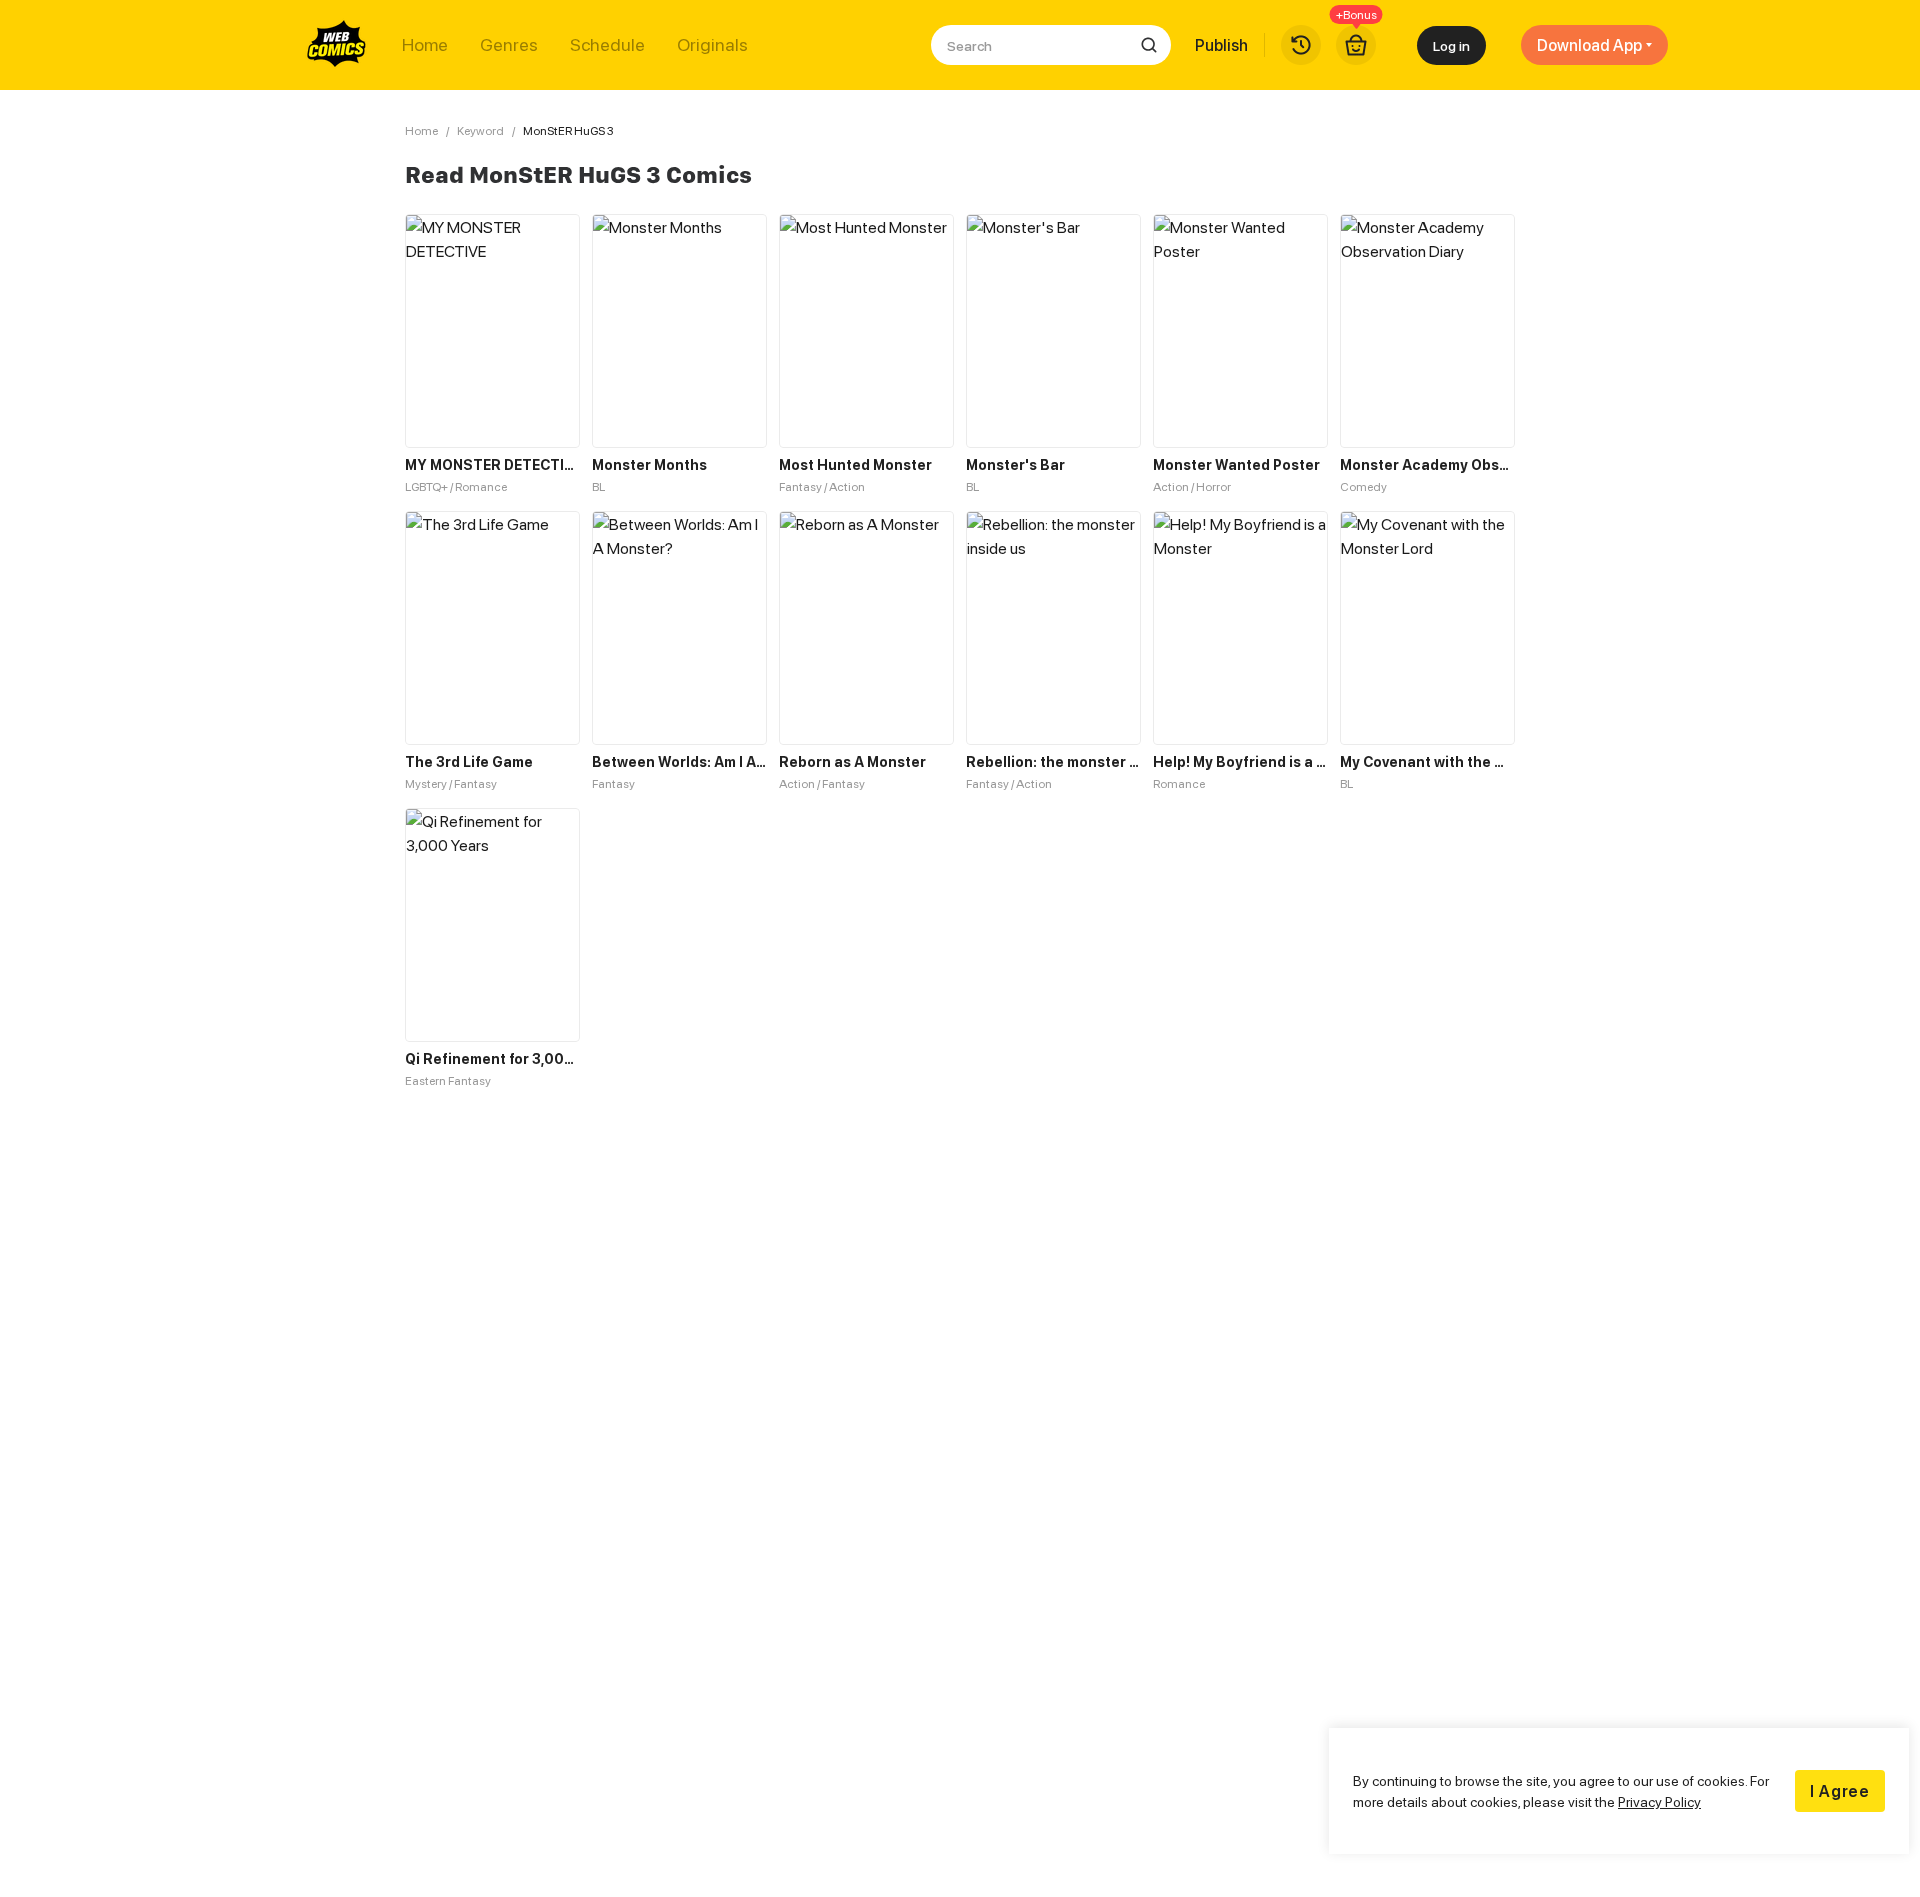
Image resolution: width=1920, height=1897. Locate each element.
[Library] (1301, 45)
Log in (1451, 45)
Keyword (480, 130)
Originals (712, 45)
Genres (509, 45)
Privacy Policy (1659, 1801)
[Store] (1356, 45)
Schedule (607, 45)
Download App (1589, 45)
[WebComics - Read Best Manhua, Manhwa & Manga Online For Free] (337, 45)
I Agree (1840, 1791)
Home (425, 45)
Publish (1221, 45)
